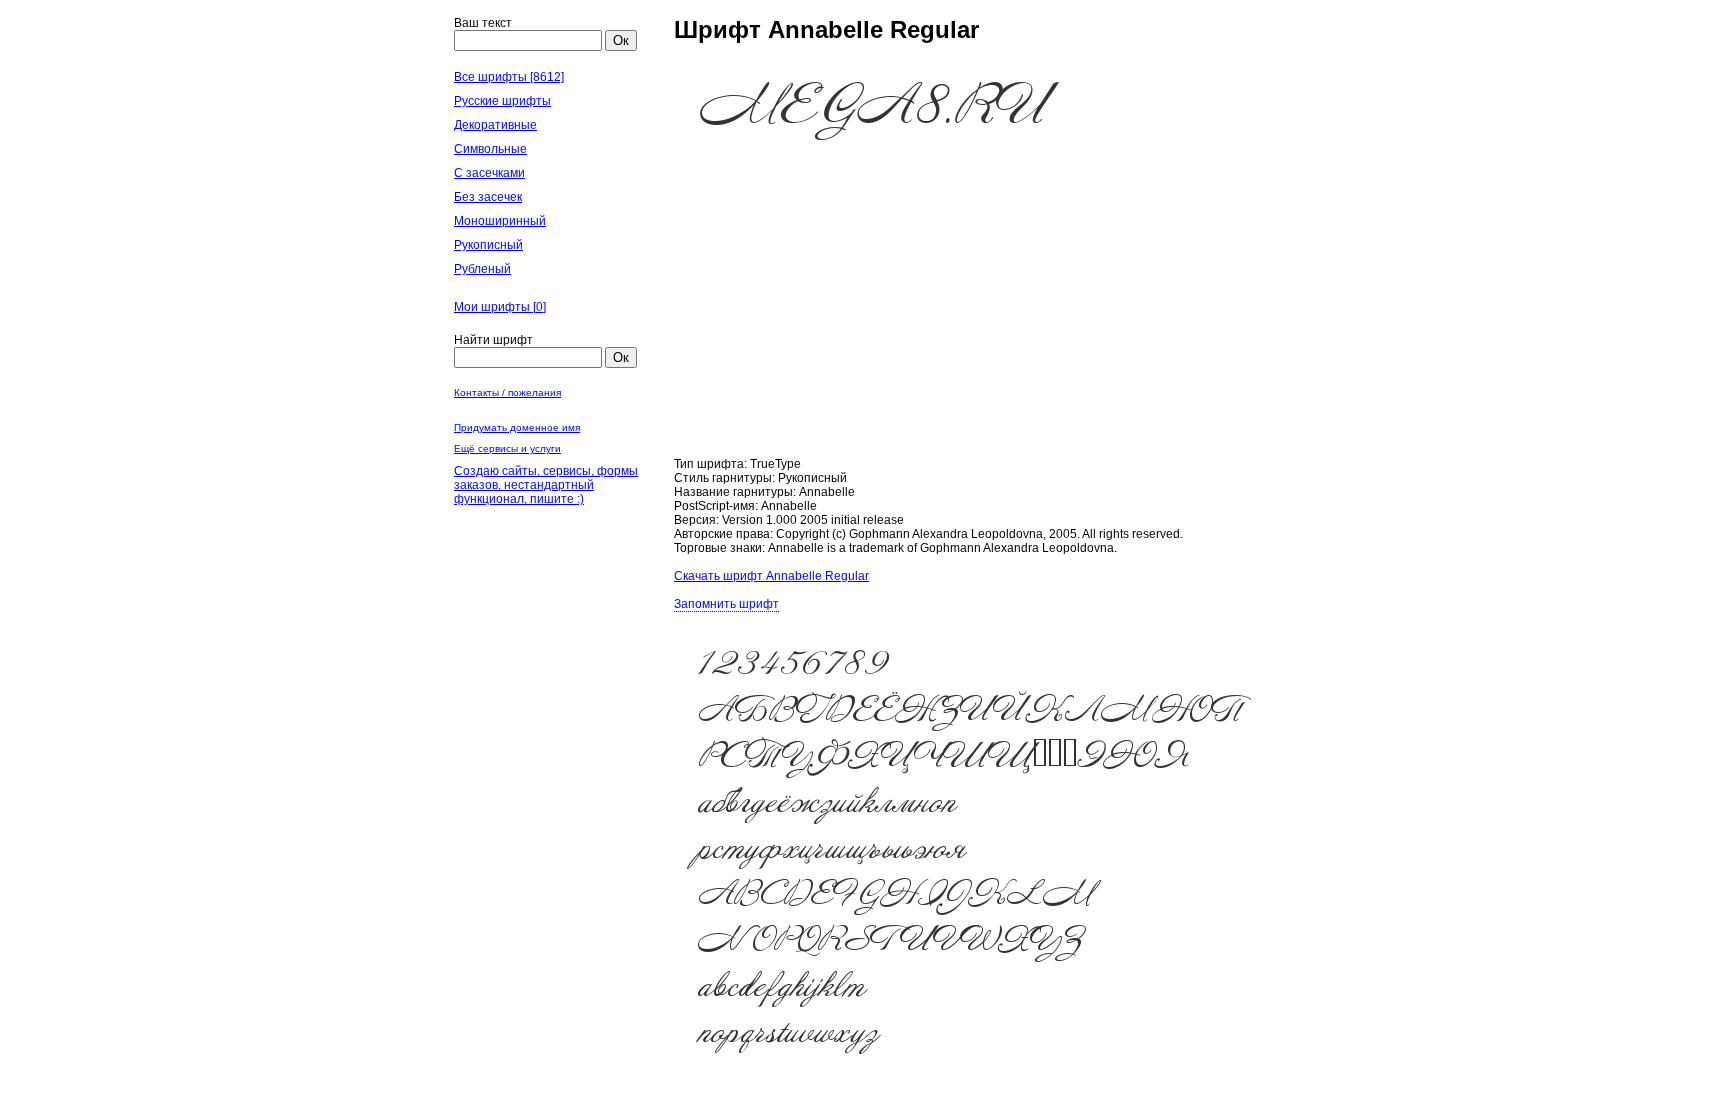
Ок (621, 40)
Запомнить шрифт (726, 604)
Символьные (490, 149)
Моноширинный (500, 221)
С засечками (489, 173)
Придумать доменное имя (517, 427)
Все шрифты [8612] (509, 77)
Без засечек (488, 197)
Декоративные (495, 125)
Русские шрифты (502, 101)
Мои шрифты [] (500, 307)
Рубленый (482, 269)
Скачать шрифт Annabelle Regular (771, 576)
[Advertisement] (974, 317)
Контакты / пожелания (507, 392)
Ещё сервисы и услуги (507, 448)
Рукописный (488, 245)
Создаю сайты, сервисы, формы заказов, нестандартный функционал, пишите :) (546, 485)
